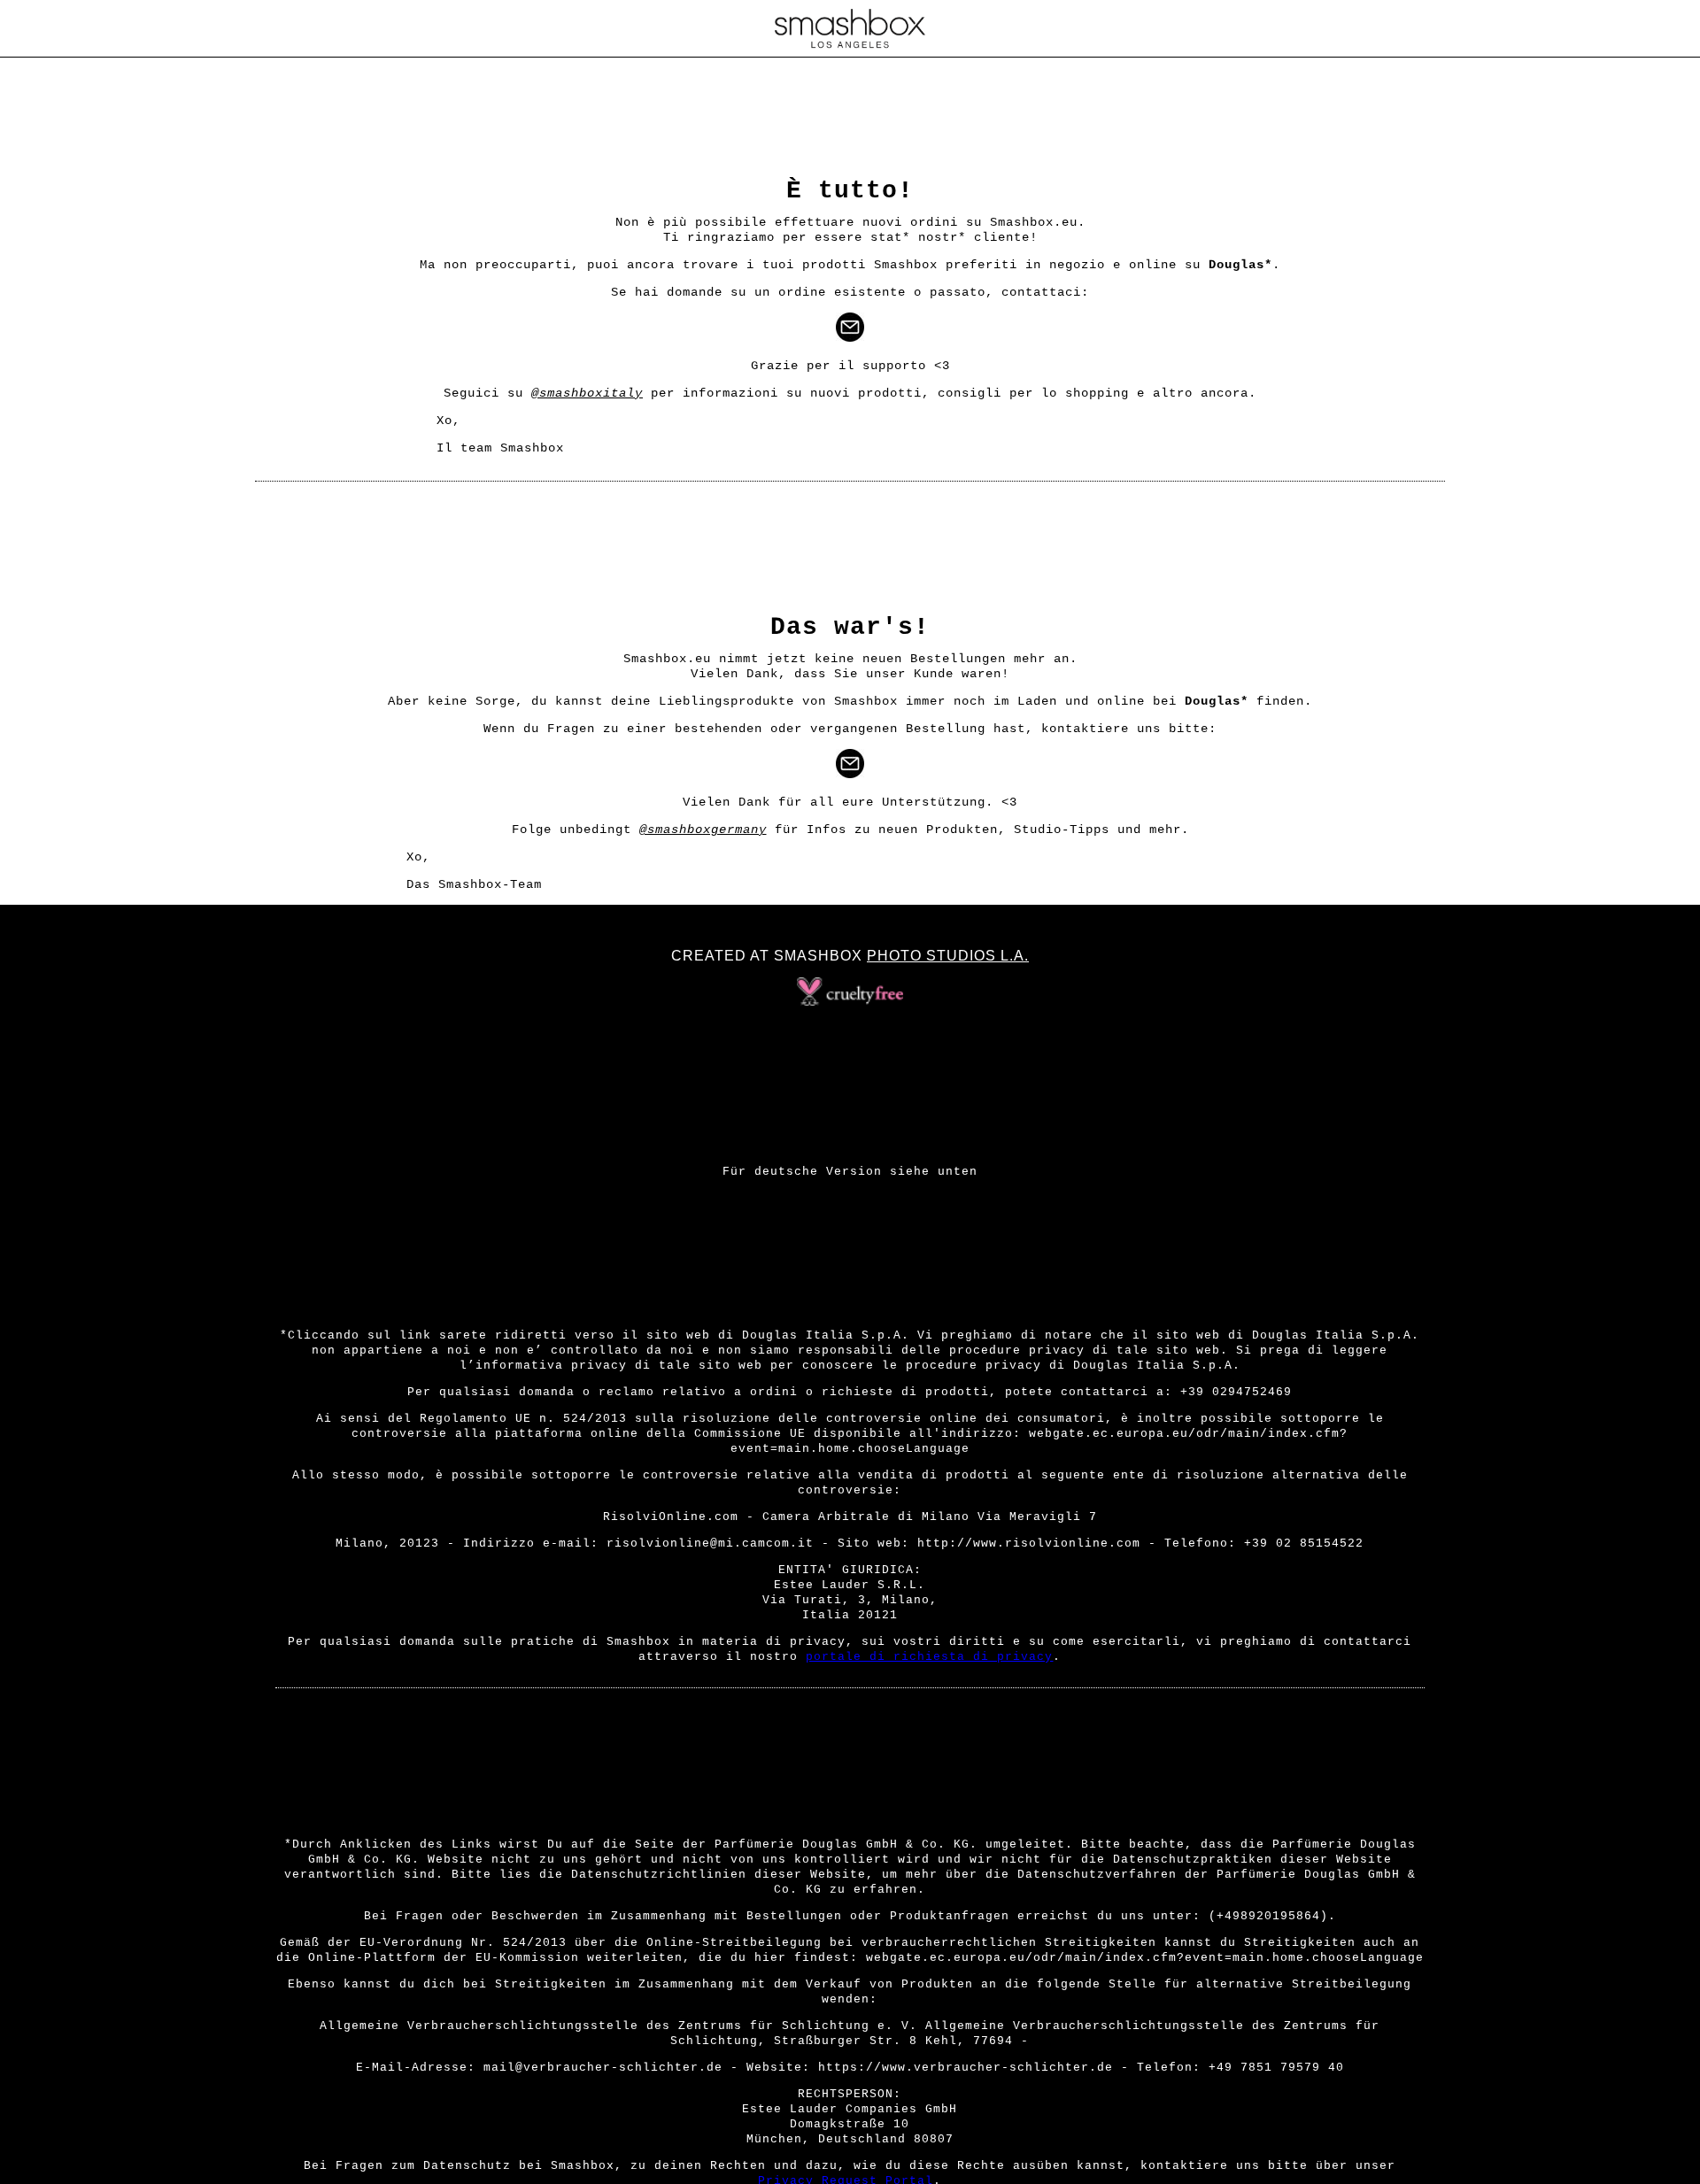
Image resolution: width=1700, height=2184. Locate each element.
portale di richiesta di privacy (929, 1657)
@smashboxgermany (703, 830)
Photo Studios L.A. (948, 956)
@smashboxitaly (587, 393)
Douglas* (1240, 265)
